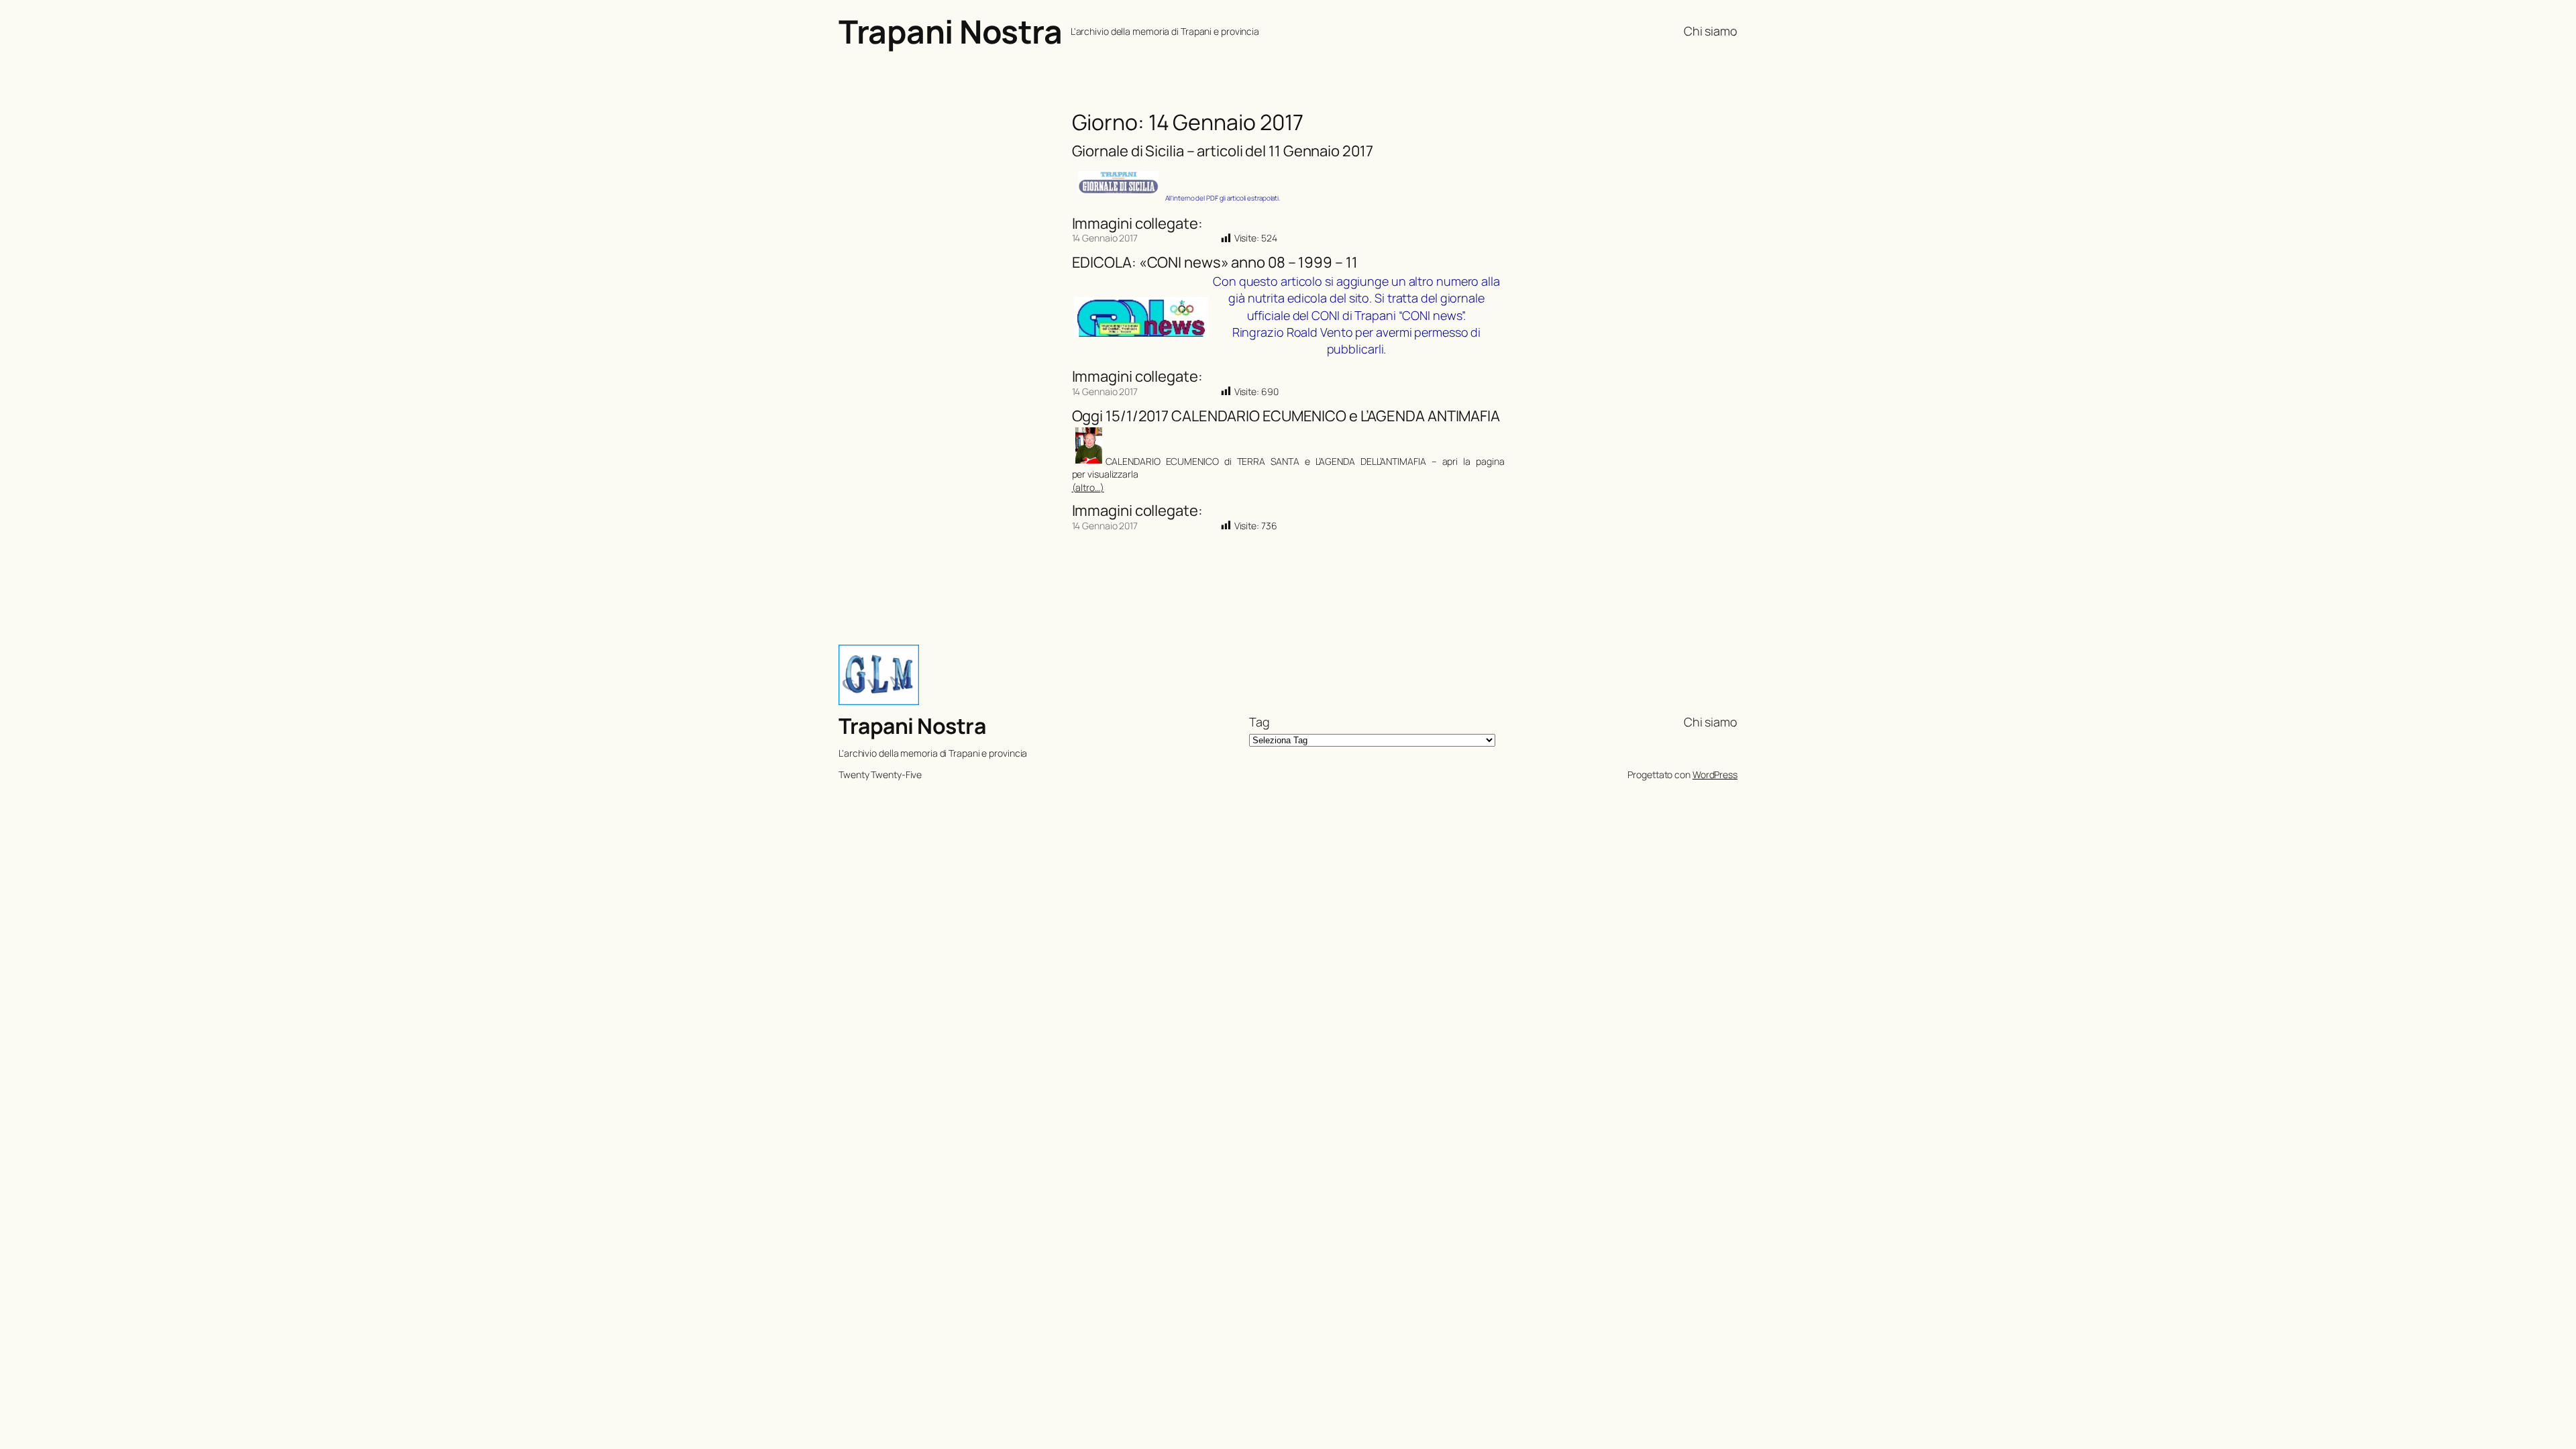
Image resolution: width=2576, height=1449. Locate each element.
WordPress (1715, 774)
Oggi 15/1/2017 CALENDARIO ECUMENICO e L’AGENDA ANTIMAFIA (1286, 416)
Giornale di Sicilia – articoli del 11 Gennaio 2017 (1223, 151)
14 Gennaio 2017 (1105, 238)
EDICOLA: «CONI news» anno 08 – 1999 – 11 (1215, 263)
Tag (1259, 722)
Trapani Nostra (950, 31)
